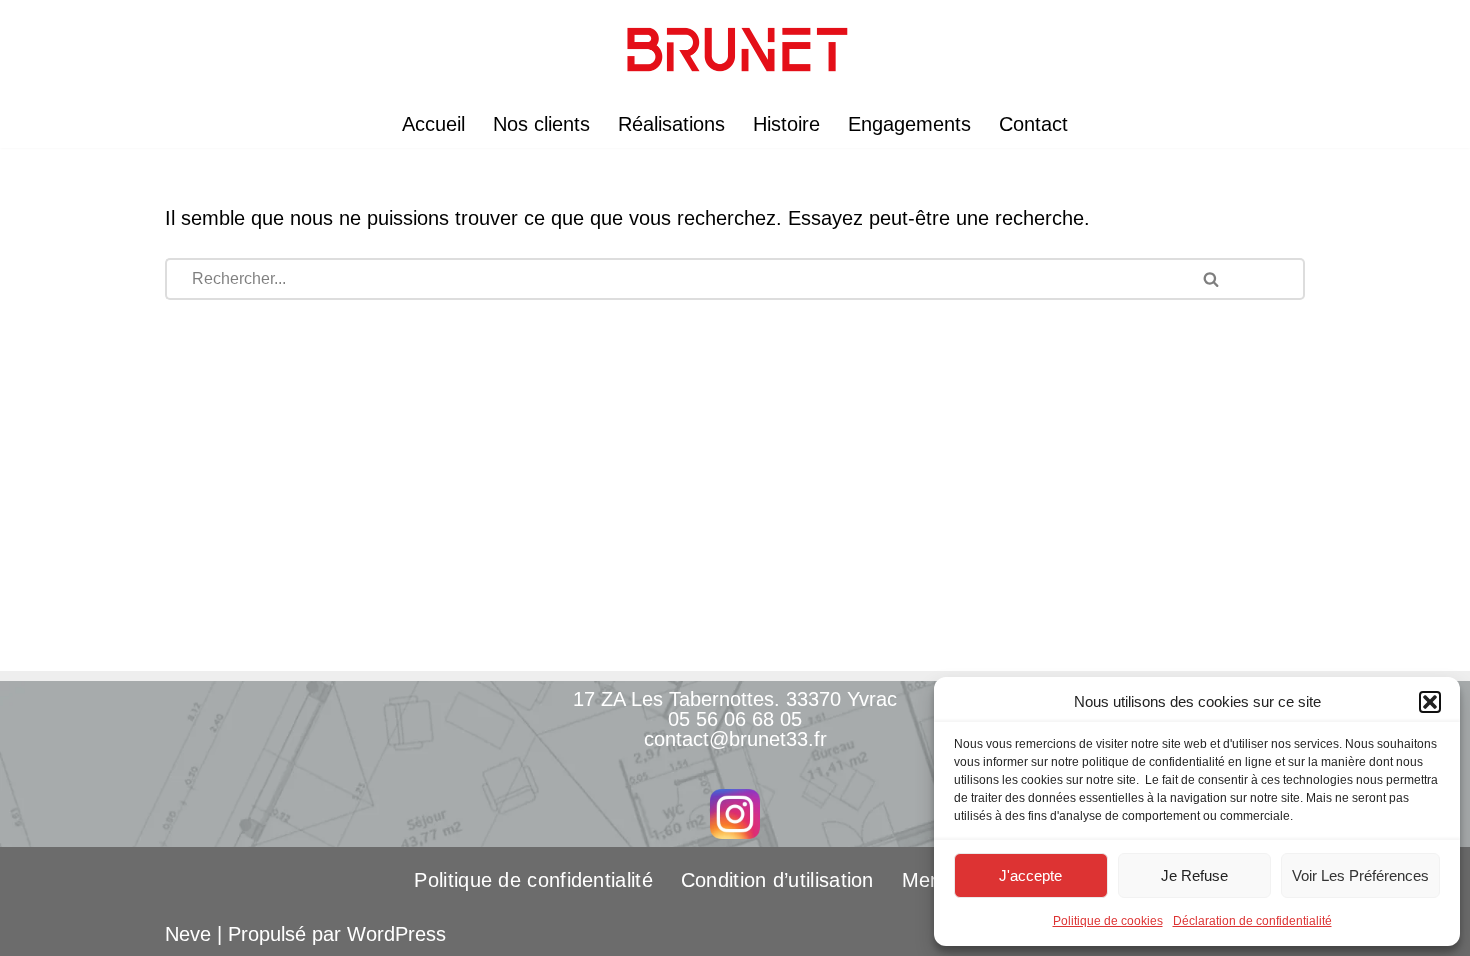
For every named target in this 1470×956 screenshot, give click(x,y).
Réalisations (671, 124)
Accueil (433, 124)
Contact (1033, 124)
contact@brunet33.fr (735, 739)
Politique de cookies (1108, 921)
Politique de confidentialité (533, 880)
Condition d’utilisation (777, 880)
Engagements (909, 124)
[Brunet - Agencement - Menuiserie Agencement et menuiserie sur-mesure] (735, 49)
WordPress (396, 934)
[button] (1430, 702)
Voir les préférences (1360, 875)
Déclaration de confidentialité (1252, 921)
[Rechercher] (1241, 279)
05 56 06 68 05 (735, 719)
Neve (188, 934)
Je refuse (1194, 875)
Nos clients (541, 124)
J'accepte (1030, 875)
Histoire (786, 124)
